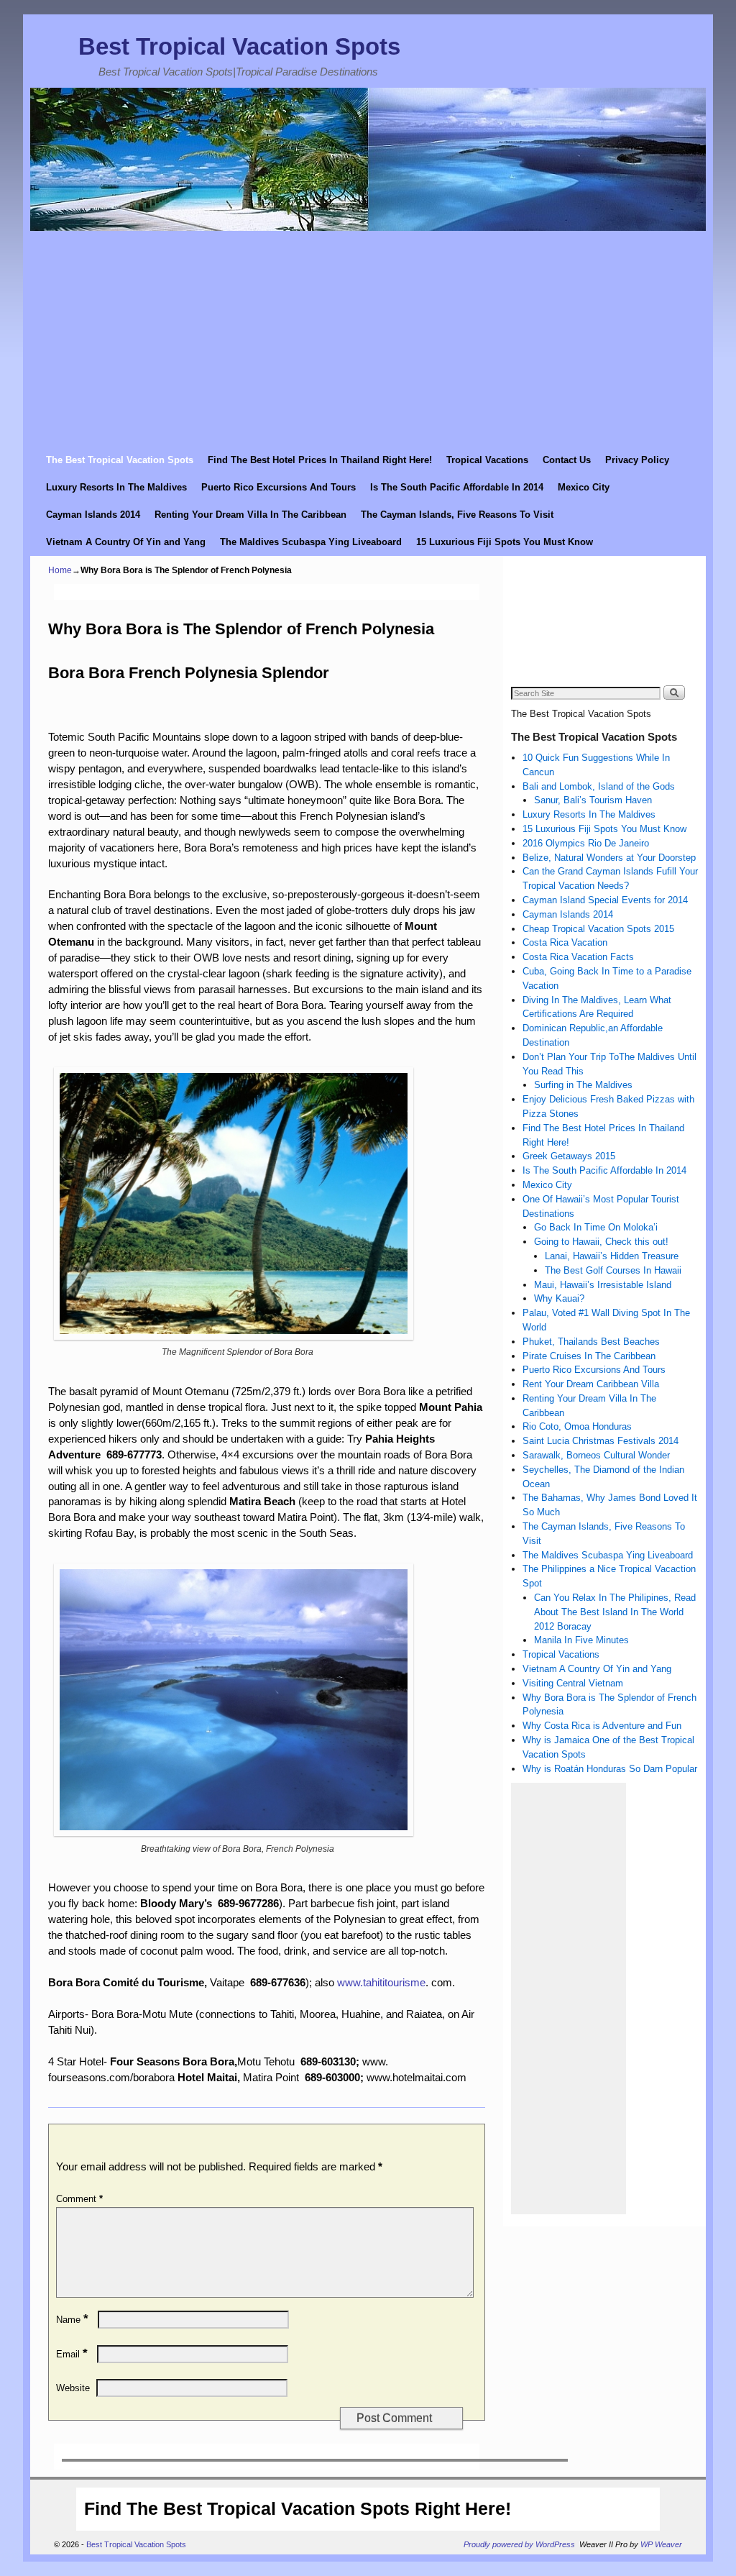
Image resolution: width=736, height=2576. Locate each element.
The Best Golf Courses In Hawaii (613, 1270)
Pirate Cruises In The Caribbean (589, 1356)
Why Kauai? (559, 1298)
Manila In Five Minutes (581, 1640)
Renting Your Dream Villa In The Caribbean (250, 515)
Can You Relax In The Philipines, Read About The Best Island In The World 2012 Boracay (615, 1612)
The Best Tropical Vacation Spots (120, 460)
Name (72, 2320)
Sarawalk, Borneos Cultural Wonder (596, 1455)
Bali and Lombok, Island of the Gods (599, 786)
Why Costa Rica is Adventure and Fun (602, 1726)
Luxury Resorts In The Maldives (116, 487)
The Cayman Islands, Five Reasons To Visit (457, 515)
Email (72, 2354)
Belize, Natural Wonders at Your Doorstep (609, 858)
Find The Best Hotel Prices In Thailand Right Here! (320, 460)
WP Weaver (661, 2544)
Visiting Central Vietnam (573, 1683)
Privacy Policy (637, 460)
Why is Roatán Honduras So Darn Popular (610, 1769)
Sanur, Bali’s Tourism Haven (593, 800)
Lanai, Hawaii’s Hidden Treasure (612, 1256)
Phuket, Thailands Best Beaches (591, 1342)
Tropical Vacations (487, 460)
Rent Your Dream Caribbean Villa (591, 1384)
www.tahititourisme (381, 1983)
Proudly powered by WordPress (519, 2544)
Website (73, 2388)
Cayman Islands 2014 (93, 515)
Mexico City (584, 487)
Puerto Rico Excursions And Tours (279, 487)
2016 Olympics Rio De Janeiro (586, 843)
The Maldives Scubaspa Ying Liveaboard (311, 542)
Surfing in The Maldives (583, 1085)
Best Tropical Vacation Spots (239, 46)
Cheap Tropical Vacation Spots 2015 (598, 929)
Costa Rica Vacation (565, 942)
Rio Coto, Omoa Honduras (577, 1426)
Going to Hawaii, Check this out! (601, 1242)
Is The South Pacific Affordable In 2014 (457, 487)
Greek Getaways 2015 (569, 1156)
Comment (79, 2199)
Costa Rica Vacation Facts (578, 957)
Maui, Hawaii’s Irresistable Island (603, 1285)
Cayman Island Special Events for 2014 (605, 900)
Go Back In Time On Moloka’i (596, 1227)
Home (60, 570)
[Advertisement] (368, 339)
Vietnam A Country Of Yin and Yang (126, 542)
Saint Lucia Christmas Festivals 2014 (601, 1441)
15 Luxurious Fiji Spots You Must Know (505, 542)
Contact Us (567, 460)
